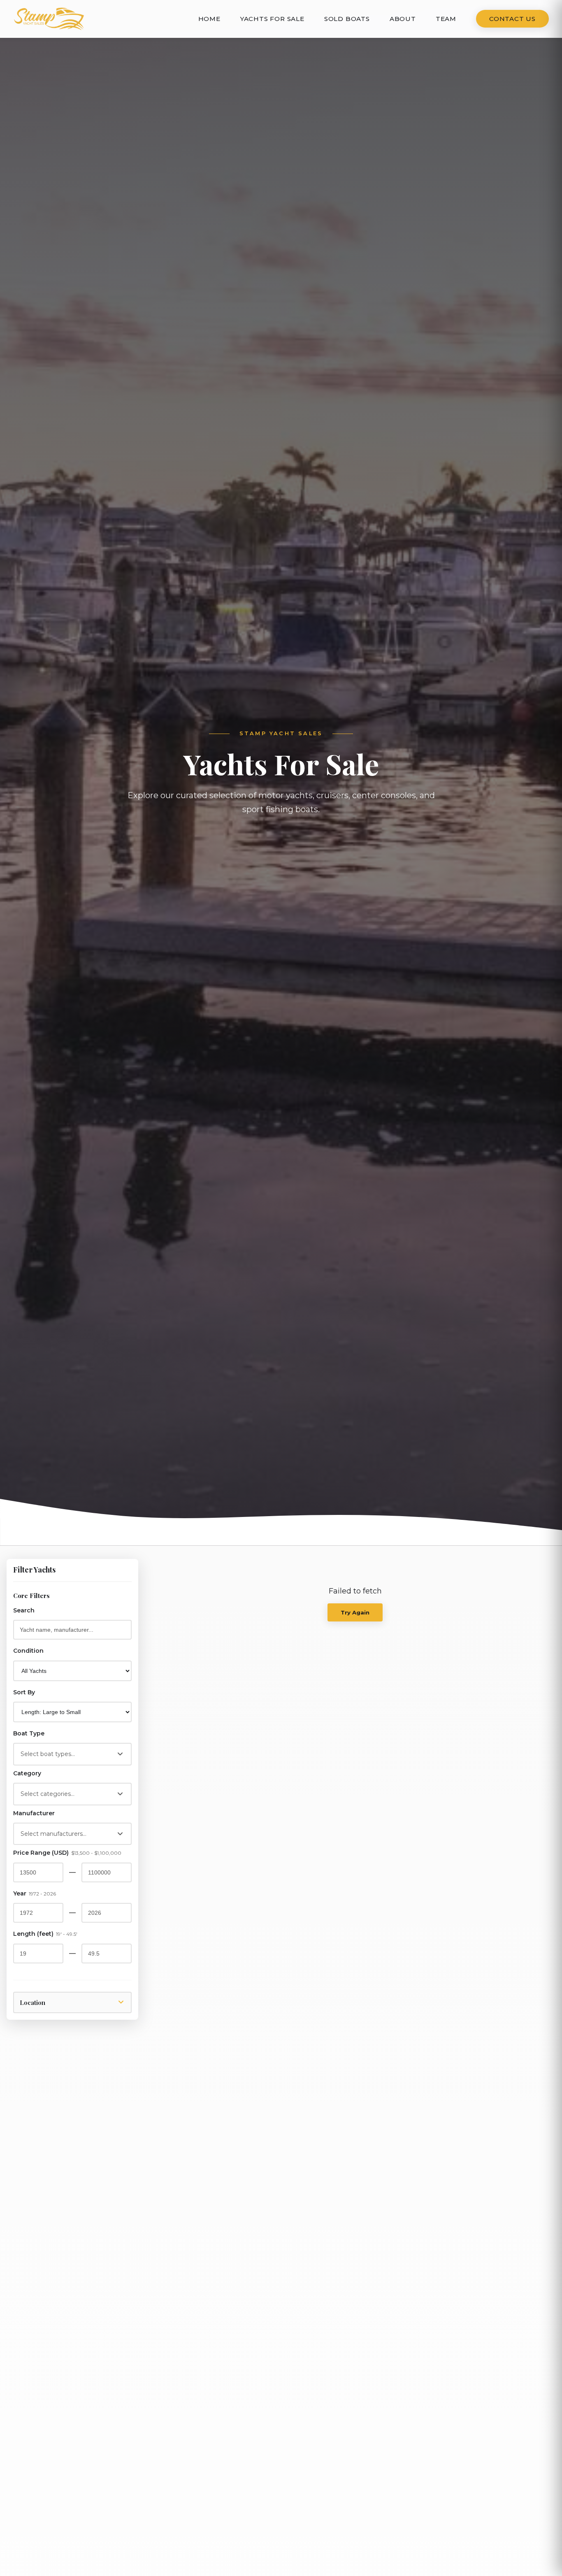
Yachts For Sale (272, 19)
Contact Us (512, 19)
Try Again (355, 1612)
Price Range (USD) (67, 1853)
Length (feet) (45, 1934)
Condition (28, 1651)
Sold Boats (347, 19)
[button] (72, 1754)
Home (209, 19)
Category (27, 1773)
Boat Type (29, 1733)
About (403, 19)
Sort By (24, 1692)
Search (24, 1610)
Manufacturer (34, 1813)
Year (35, 1893)
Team (446, 19)
